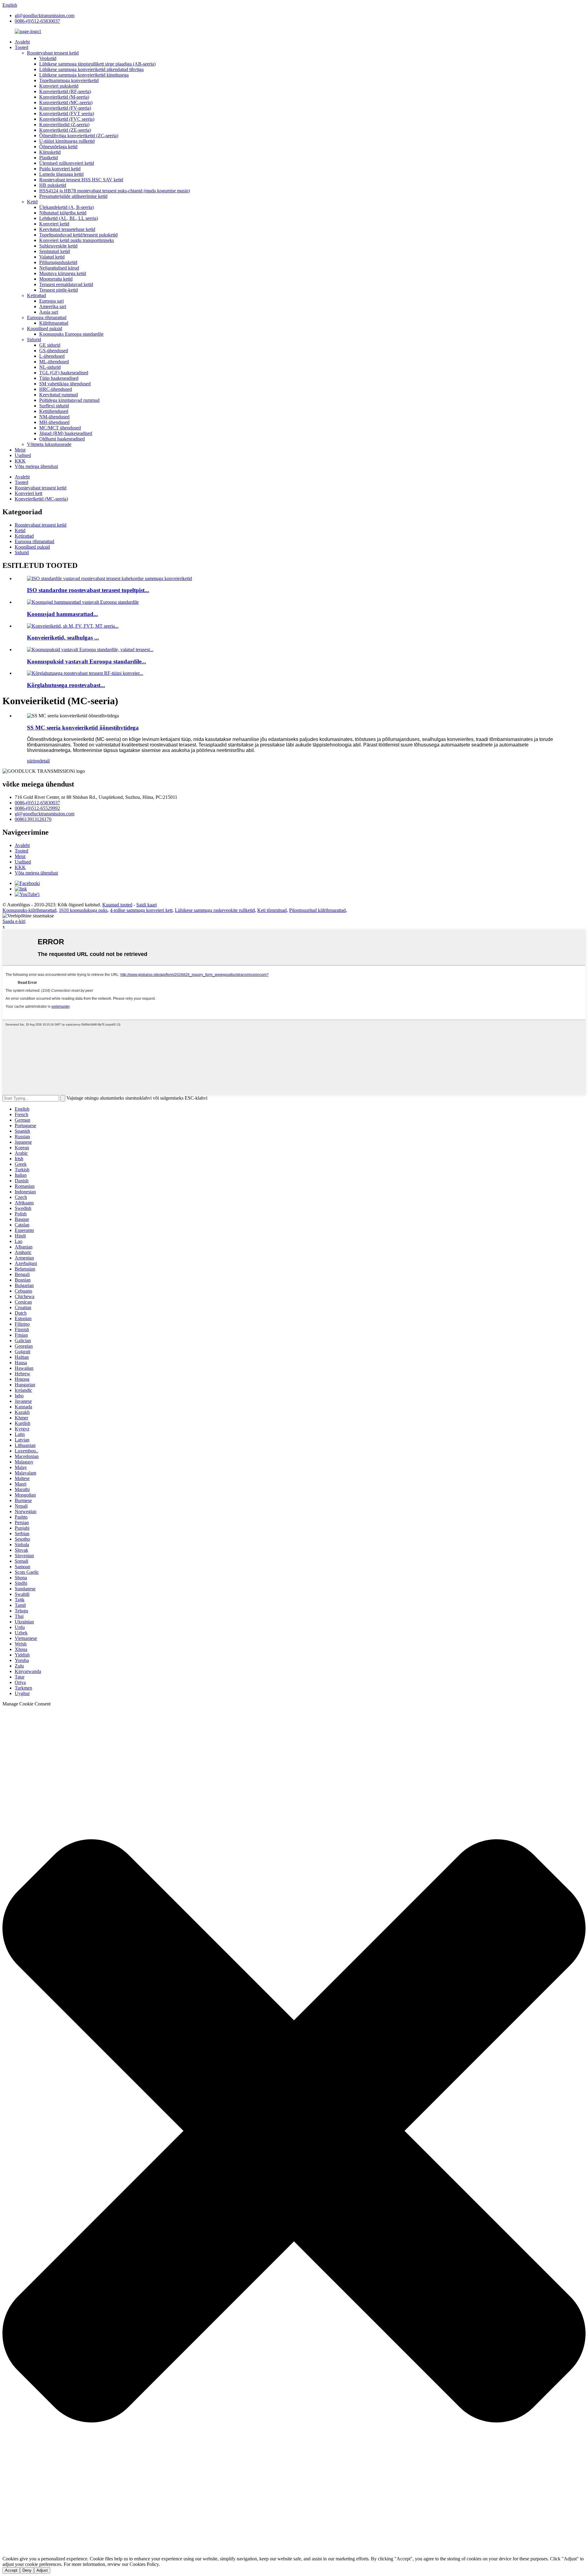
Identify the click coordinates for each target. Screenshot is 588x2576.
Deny (27, 2570)
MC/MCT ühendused (60, 428)
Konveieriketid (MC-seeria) (66, 102)
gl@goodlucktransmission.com (45, 15)
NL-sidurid (50, 367)
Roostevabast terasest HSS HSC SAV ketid (81, 180)
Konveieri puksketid (59, 86)
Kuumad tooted (117, 905)
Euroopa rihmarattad (47, 317)
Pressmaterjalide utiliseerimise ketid (73, 196)
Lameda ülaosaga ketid (61, 174)
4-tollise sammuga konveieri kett (141, 910)
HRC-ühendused (56, 389)
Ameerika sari (53, 306)
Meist (20, 450)
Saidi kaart (147, 905)
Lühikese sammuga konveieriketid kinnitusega (84, 75)
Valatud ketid (52, 257)
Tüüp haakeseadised (59, 378)
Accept (11, 2570)
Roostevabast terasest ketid (53, 53)
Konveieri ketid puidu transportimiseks (77, 240)
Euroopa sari (51, 301)
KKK (20, 461)
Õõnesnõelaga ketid (58, 147)
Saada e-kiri (14, 921)
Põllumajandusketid (58, 262)
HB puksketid (53, 185)
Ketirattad (36, 295)
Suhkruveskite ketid (58, 246)
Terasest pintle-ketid (58, 290)
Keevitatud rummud (58, 395)
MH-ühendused (54, 422)
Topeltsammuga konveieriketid (69, 80)
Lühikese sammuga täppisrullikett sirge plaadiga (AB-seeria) (97, 64)
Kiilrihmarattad (54, 323)
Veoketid (48, 58)
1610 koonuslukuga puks (83, 910)
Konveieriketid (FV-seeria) (65, 108)
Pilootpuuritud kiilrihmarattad (317, 910)
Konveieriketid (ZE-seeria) (65, 130)
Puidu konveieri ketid (60, 169)
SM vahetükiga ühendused (65, 384)
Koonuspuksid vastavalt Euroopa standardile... (87, 661)
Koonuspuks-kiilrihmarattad (29, 910)
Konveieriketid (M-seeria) (64, 97)
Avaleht (22, 42)
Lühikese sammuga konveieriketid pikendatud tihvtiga (91, 69)
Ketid (32, 202)
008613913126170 (33, 819)
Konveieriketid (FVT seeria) (67, 113)
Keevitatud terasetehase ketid (67, 229)
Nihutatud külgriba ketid (63, 213)
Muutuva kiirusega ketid (63, 273)
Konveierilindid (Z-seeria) (64, 125)
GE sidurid (50, 345)
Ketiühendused (54, 411)
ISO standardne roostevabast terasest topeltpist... (88, 590)
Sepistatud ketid (55, 251)
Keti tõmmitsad (272, 910)
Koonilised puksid (45, 329)
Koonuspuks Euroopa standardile (71, 334)
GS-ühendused (54, 351)
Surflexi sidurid (54, 406)
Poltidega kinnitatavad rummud (69, 400)
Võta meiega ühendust (36, 466)
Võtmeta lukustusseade (49, 444)
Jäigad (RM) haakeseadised (66, 433)
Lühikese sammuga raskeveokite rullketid (215, 910)
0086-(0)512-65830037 (37, 21)
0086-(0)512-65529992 (37, 808)
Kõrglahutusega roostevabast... (66, 685)
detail (44, 761)
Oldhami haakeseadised (62, 439)
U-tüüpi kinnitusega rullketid (67, 141)
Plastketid (49, 158)
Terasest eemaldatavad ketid (66, 284)
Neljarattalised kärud (59, 268)
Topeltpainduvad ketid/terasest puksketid (78, 235)
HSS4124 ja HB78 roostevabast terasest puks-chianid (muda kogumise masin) (115, 191)
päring (33, 761)
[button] (294, 2131)
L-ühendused (52, 356)
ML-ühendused (54, 362)
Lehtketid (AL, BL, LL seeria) (69, 218)
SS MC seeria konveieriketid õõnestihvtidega (83, 728)
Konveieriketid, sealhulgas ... (63, 638)
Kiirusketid (50, 152)
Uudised (23, 455)
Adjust (42, 2570)
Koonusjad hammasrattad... (62, 614)
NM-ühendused (54, 417)
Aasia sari (49, 312)
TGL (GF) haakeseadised (64, 373)
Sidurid (34, 340)
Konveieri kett (28, 493)
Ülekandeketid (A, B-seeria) (66, 207)
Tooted (21, 47)
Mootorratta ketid (56, 279)
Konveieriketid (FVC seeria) (67, 119)
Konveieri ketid (54, 224)
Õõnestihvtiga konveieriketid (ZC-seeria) (79, 136)
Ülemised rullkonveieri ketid (67, 163)
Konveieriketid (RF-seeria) (65, 91)
